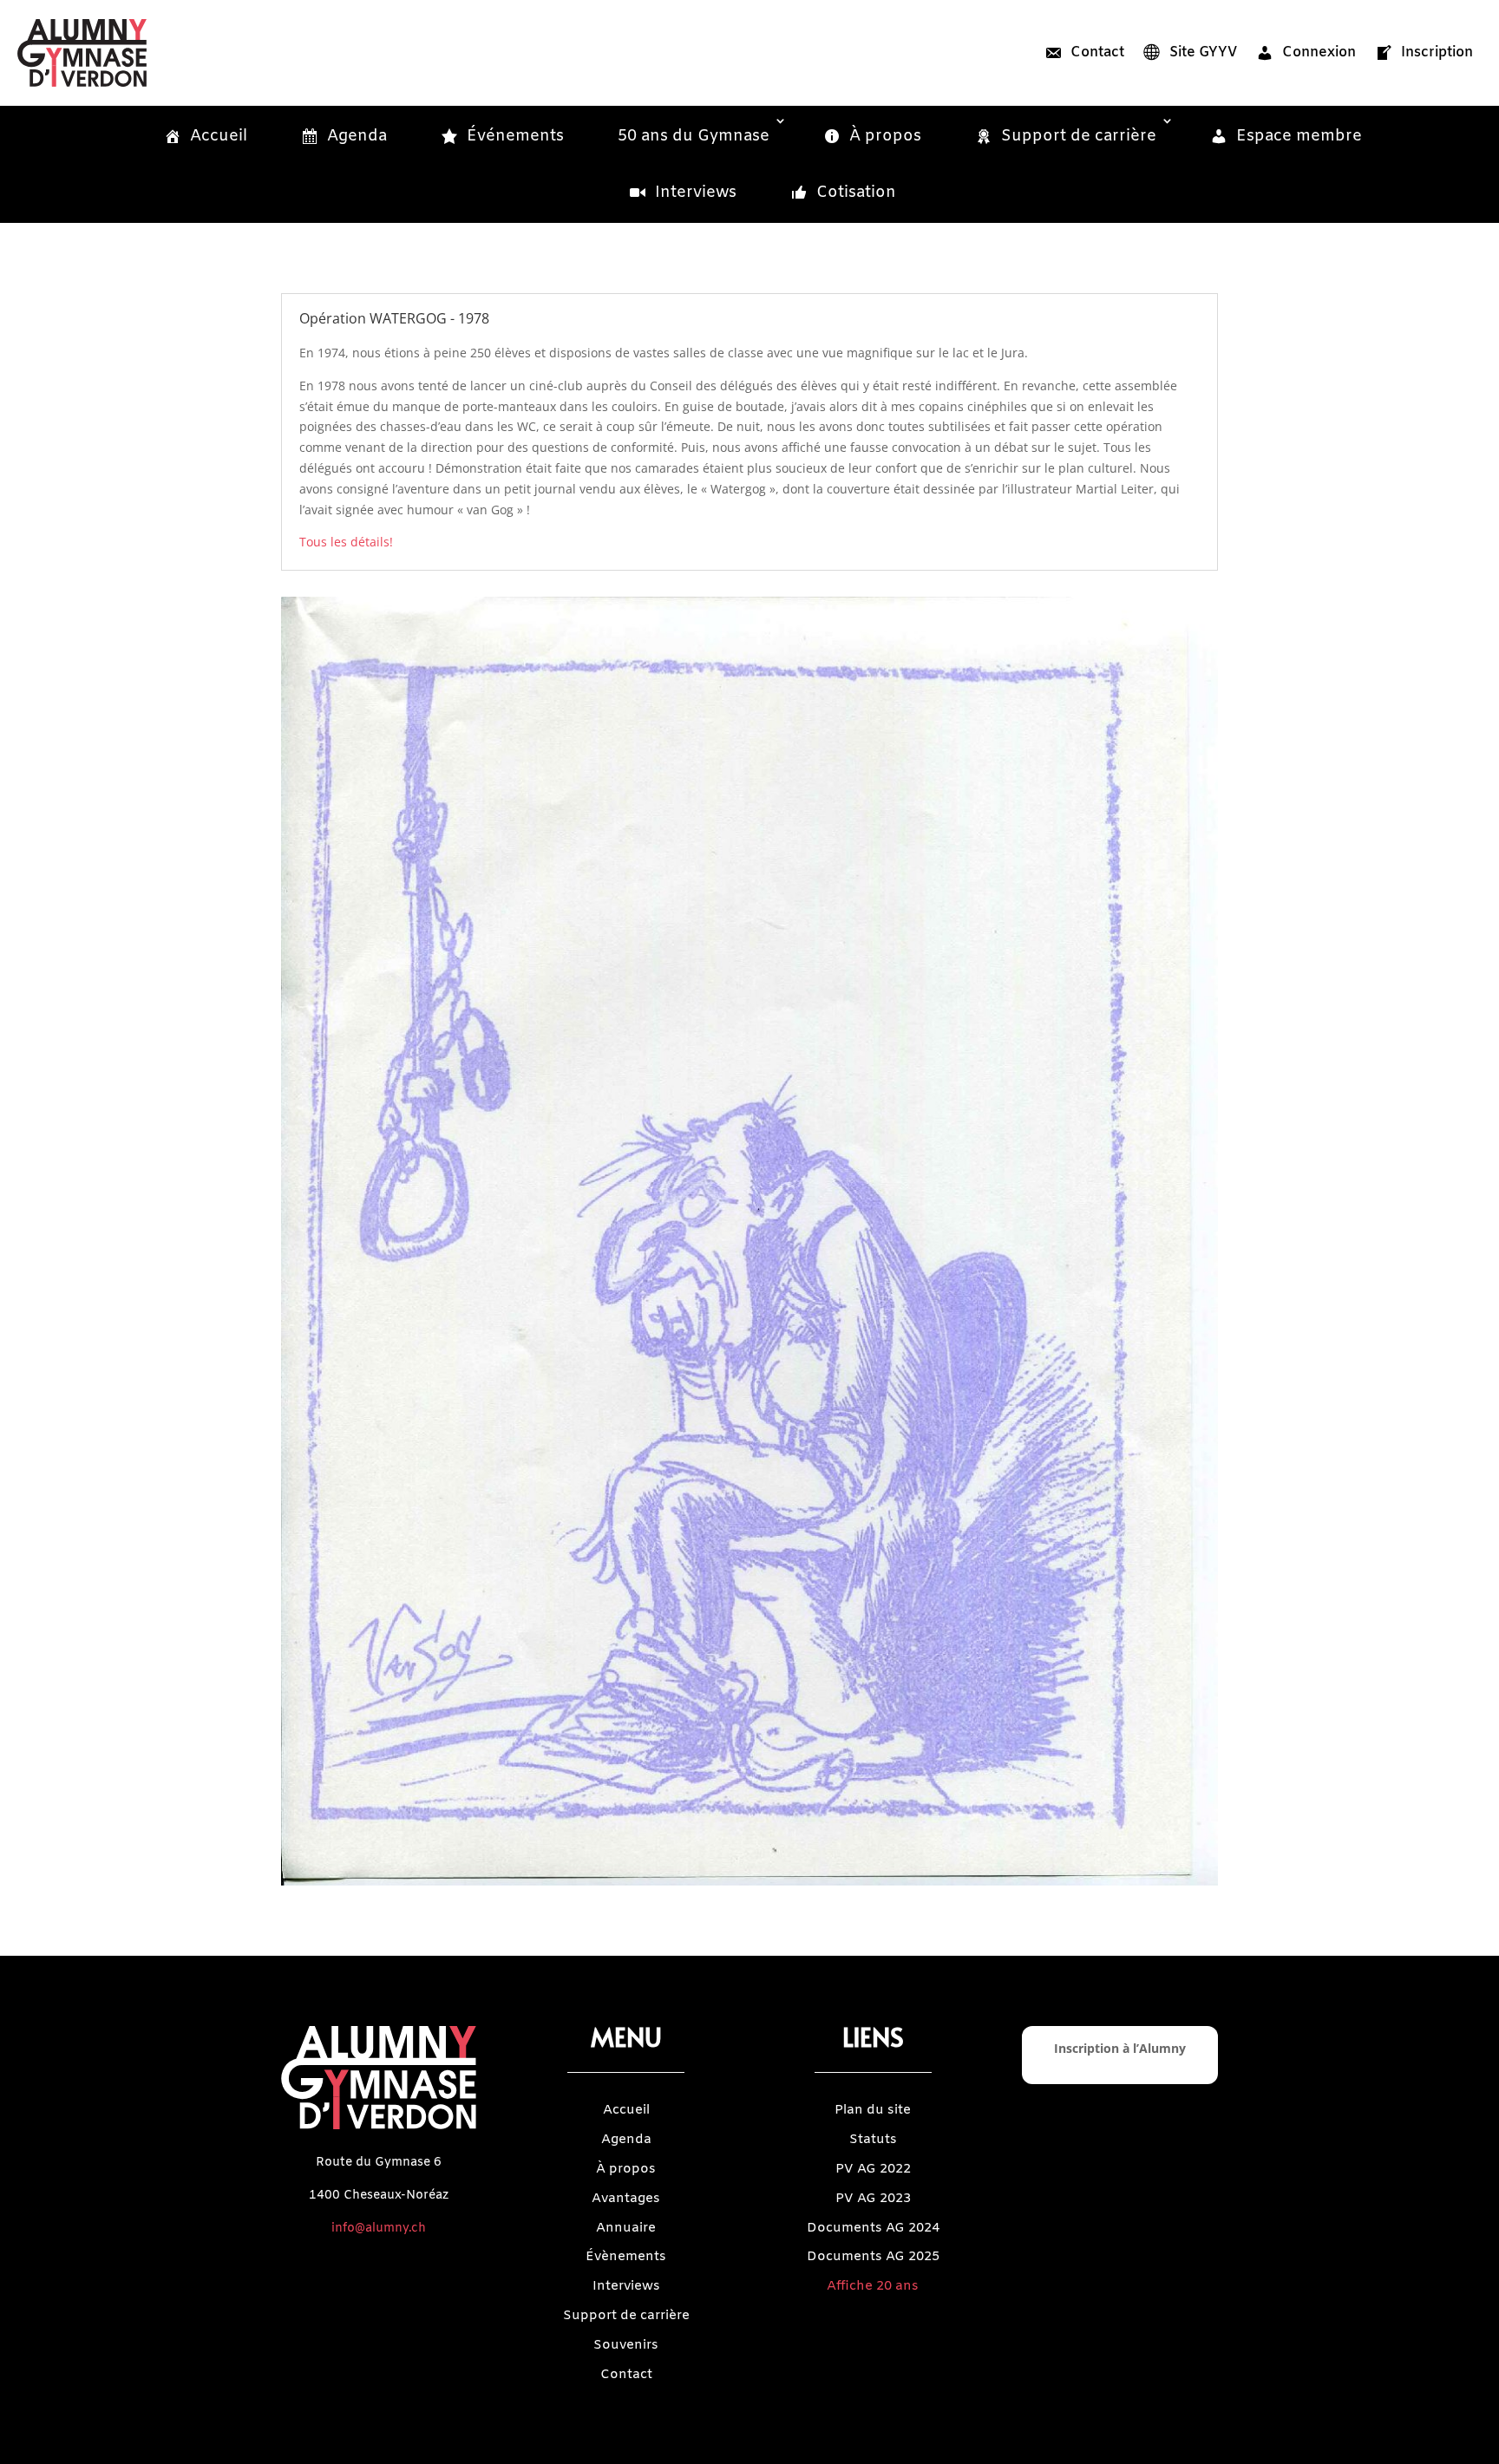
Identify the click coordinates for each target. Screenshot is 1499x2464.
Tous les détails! (346, 542)
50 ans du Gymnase (694, 136)
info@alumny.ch (379, 2229)
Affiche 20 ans (873, 2286)
